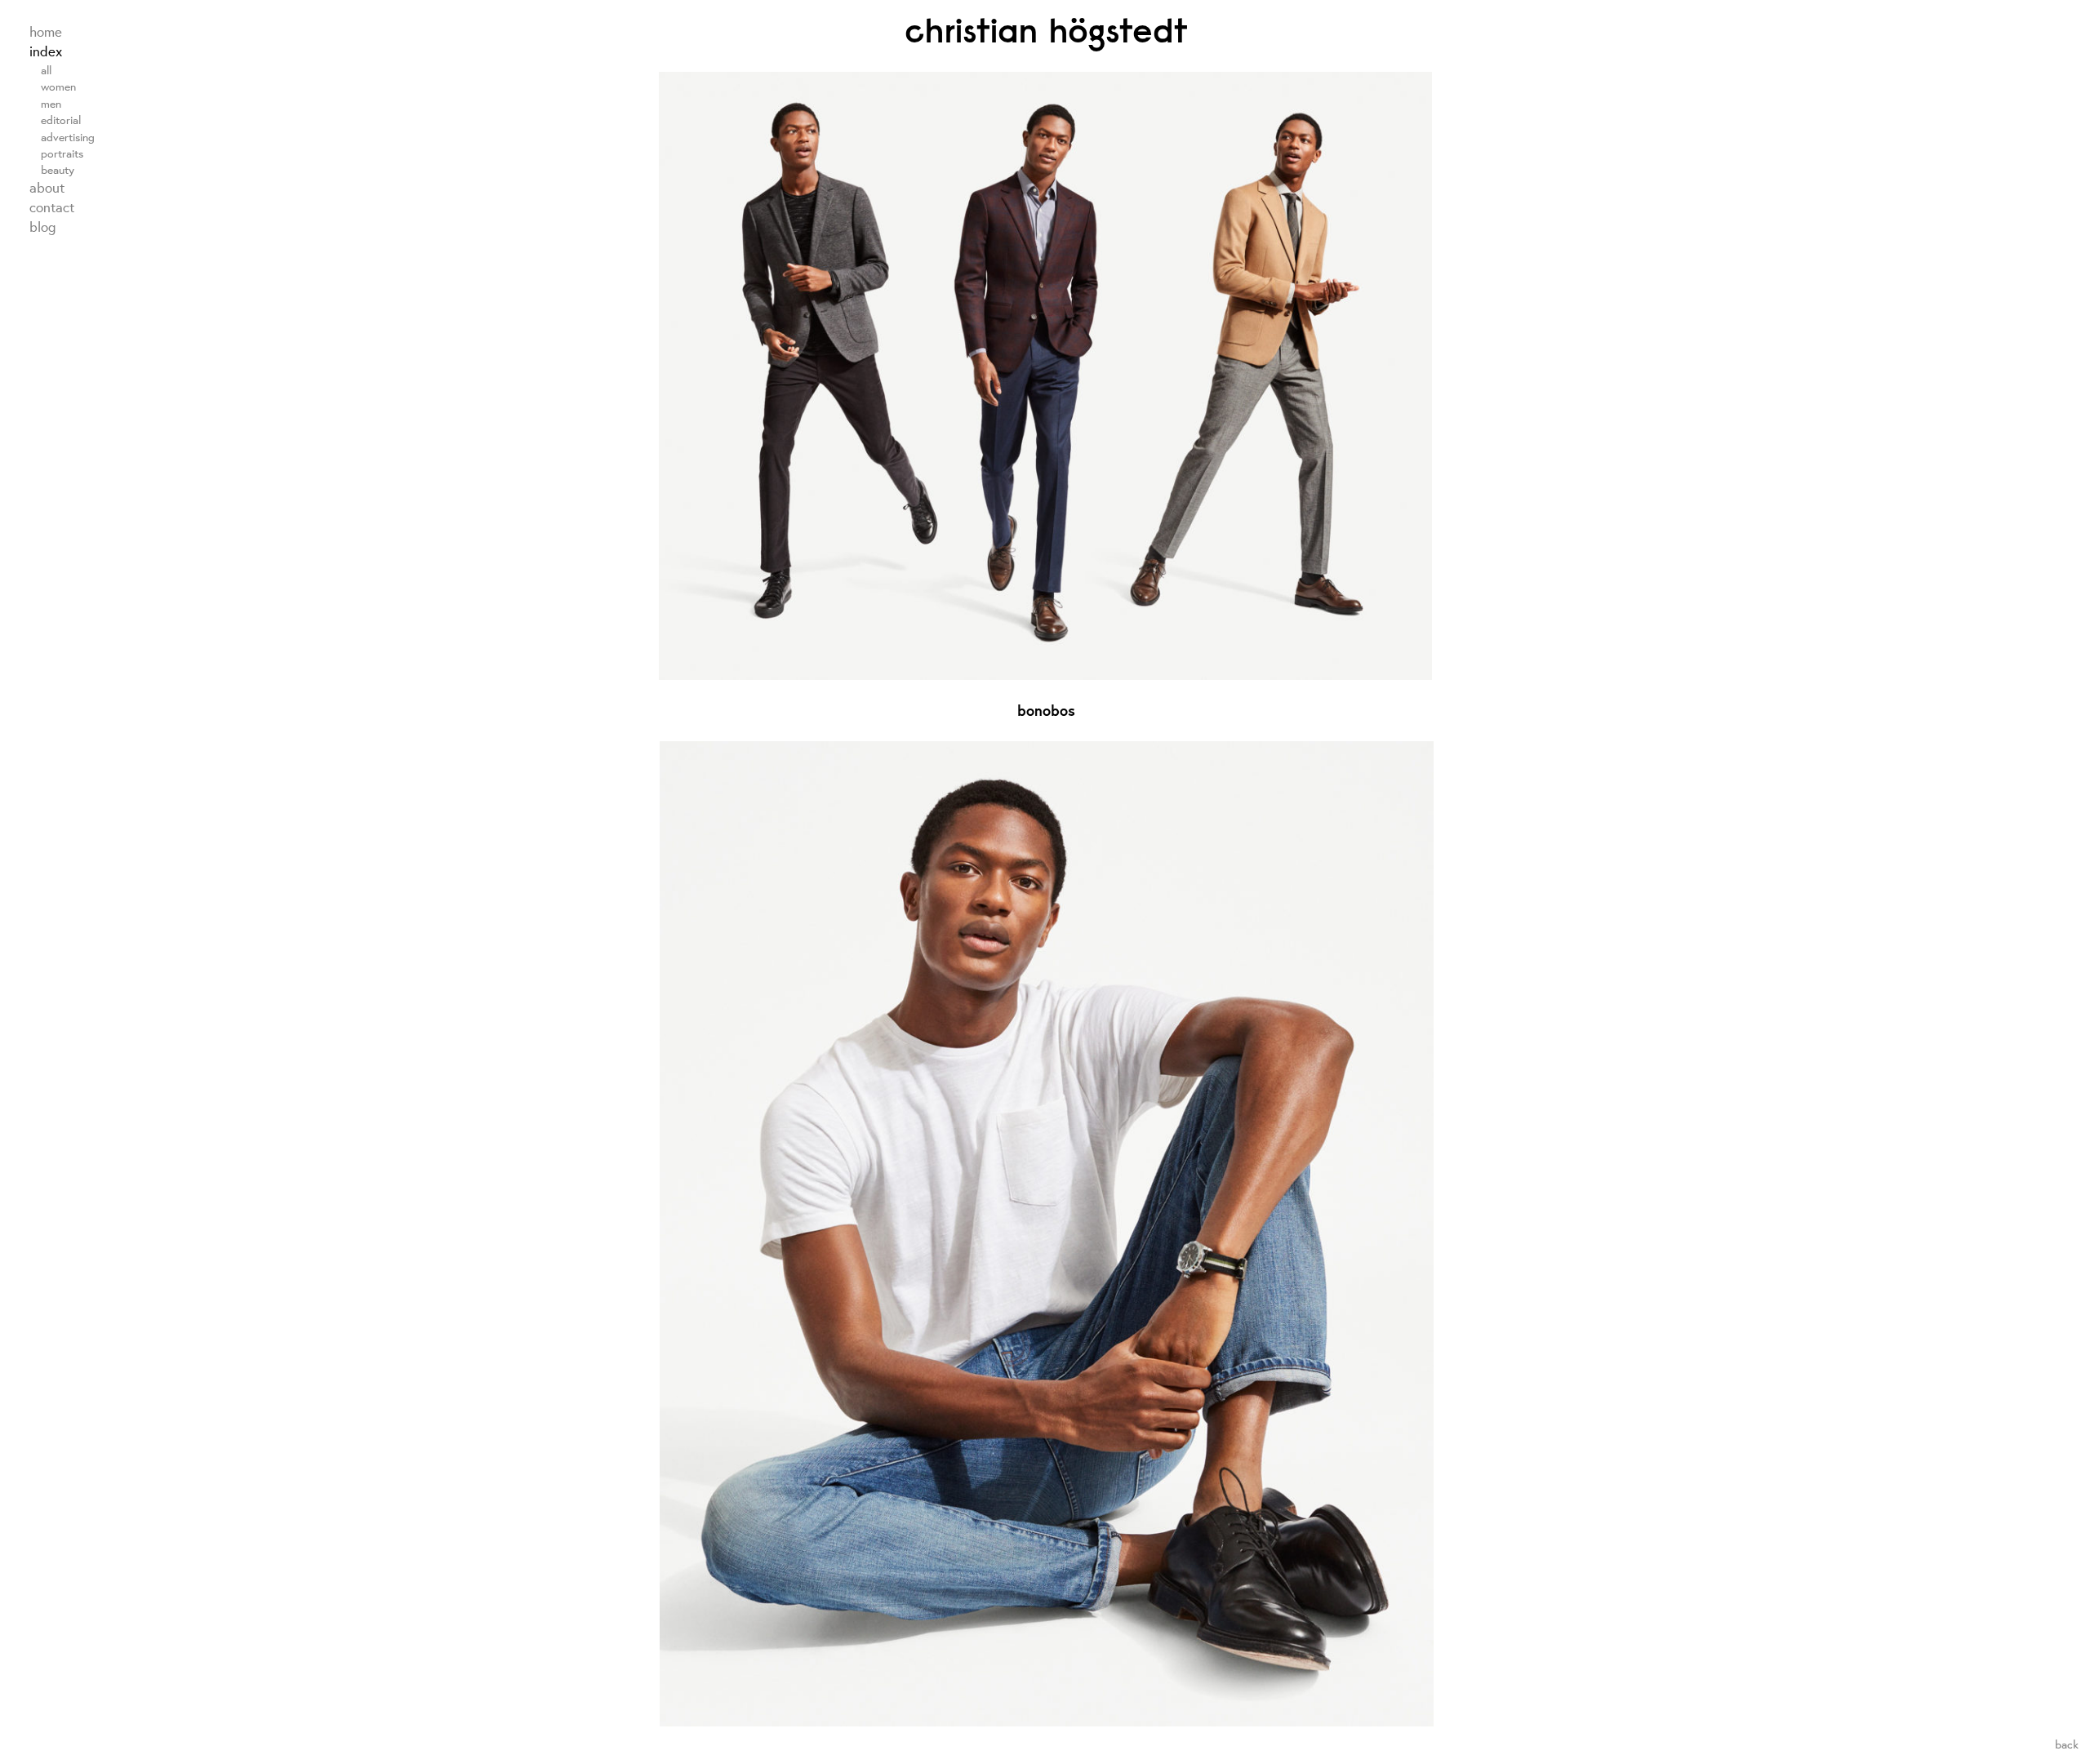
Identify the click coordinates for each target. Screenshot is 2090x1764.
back (2067, 1744)
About (47, 188)
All (46, 70)
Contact (52, 207)
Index (46, 51)
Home (46, 32)
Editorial (61, 120)
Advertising (68, 137)
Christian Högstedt (1046, 30)
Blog (42, 227)
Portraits (62, 153)
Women (58, 86)
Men (51, 103)
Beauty (58, 169)
